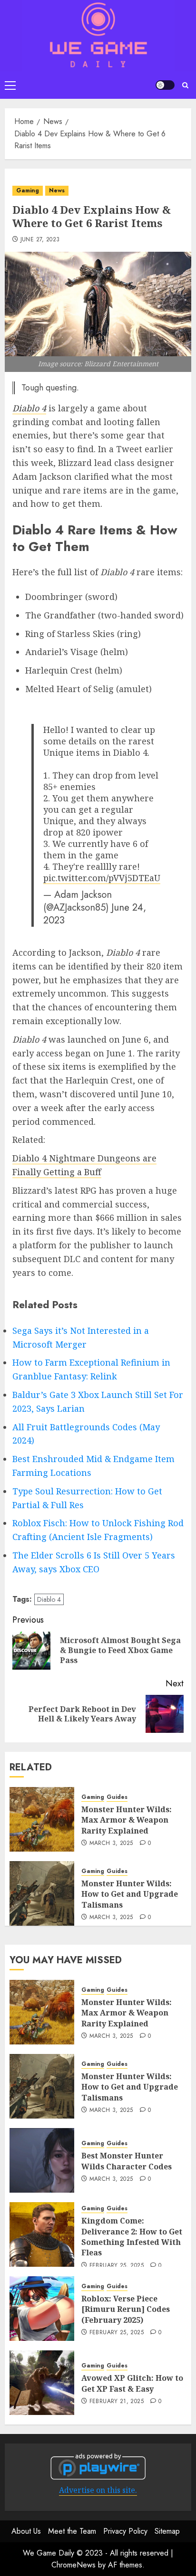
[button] (10, 85)
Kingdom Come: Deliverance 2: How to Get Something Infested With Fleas (132, 2237)
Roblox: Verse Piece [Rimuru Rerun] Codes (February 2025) (126, 2309)
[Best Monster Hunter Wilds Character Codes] (42, 2160)
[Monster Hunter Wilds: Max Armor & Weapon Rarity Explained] (42, 1819)
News (57, 190)
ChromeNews (73, 2565)
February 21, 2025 (117, 2402)
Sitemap (167, 2531)
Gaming (28, 190)
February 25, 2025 (117, 2266)
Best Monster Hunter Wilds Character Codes (127, 2161)
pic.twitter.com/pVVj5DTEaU (102, 878)
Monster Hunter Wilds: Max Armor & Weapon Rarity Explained (127, 1820)
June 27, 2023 (40, 240)
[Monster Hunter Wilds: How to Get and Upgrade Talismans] (42, 1893)
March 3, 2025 (111, 1844)
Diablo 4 (49, 1599)
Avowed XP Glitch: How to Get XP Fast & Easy (132, 2383)
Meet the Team (72, 2531)
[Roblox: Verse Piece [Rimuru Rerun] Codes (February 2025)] (42, 2309)
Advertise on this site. (98, 2490)
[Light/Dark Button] (165, 85)
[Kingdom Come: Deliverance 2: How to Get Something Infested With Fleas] (42, 2234)
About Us (26, 2531)
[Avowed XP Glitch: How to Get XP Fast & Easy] (42, 2383)
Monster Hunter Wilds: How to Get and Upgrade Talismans (130, 1894)
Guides (117, 1797)
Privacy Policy (125, 2531)
